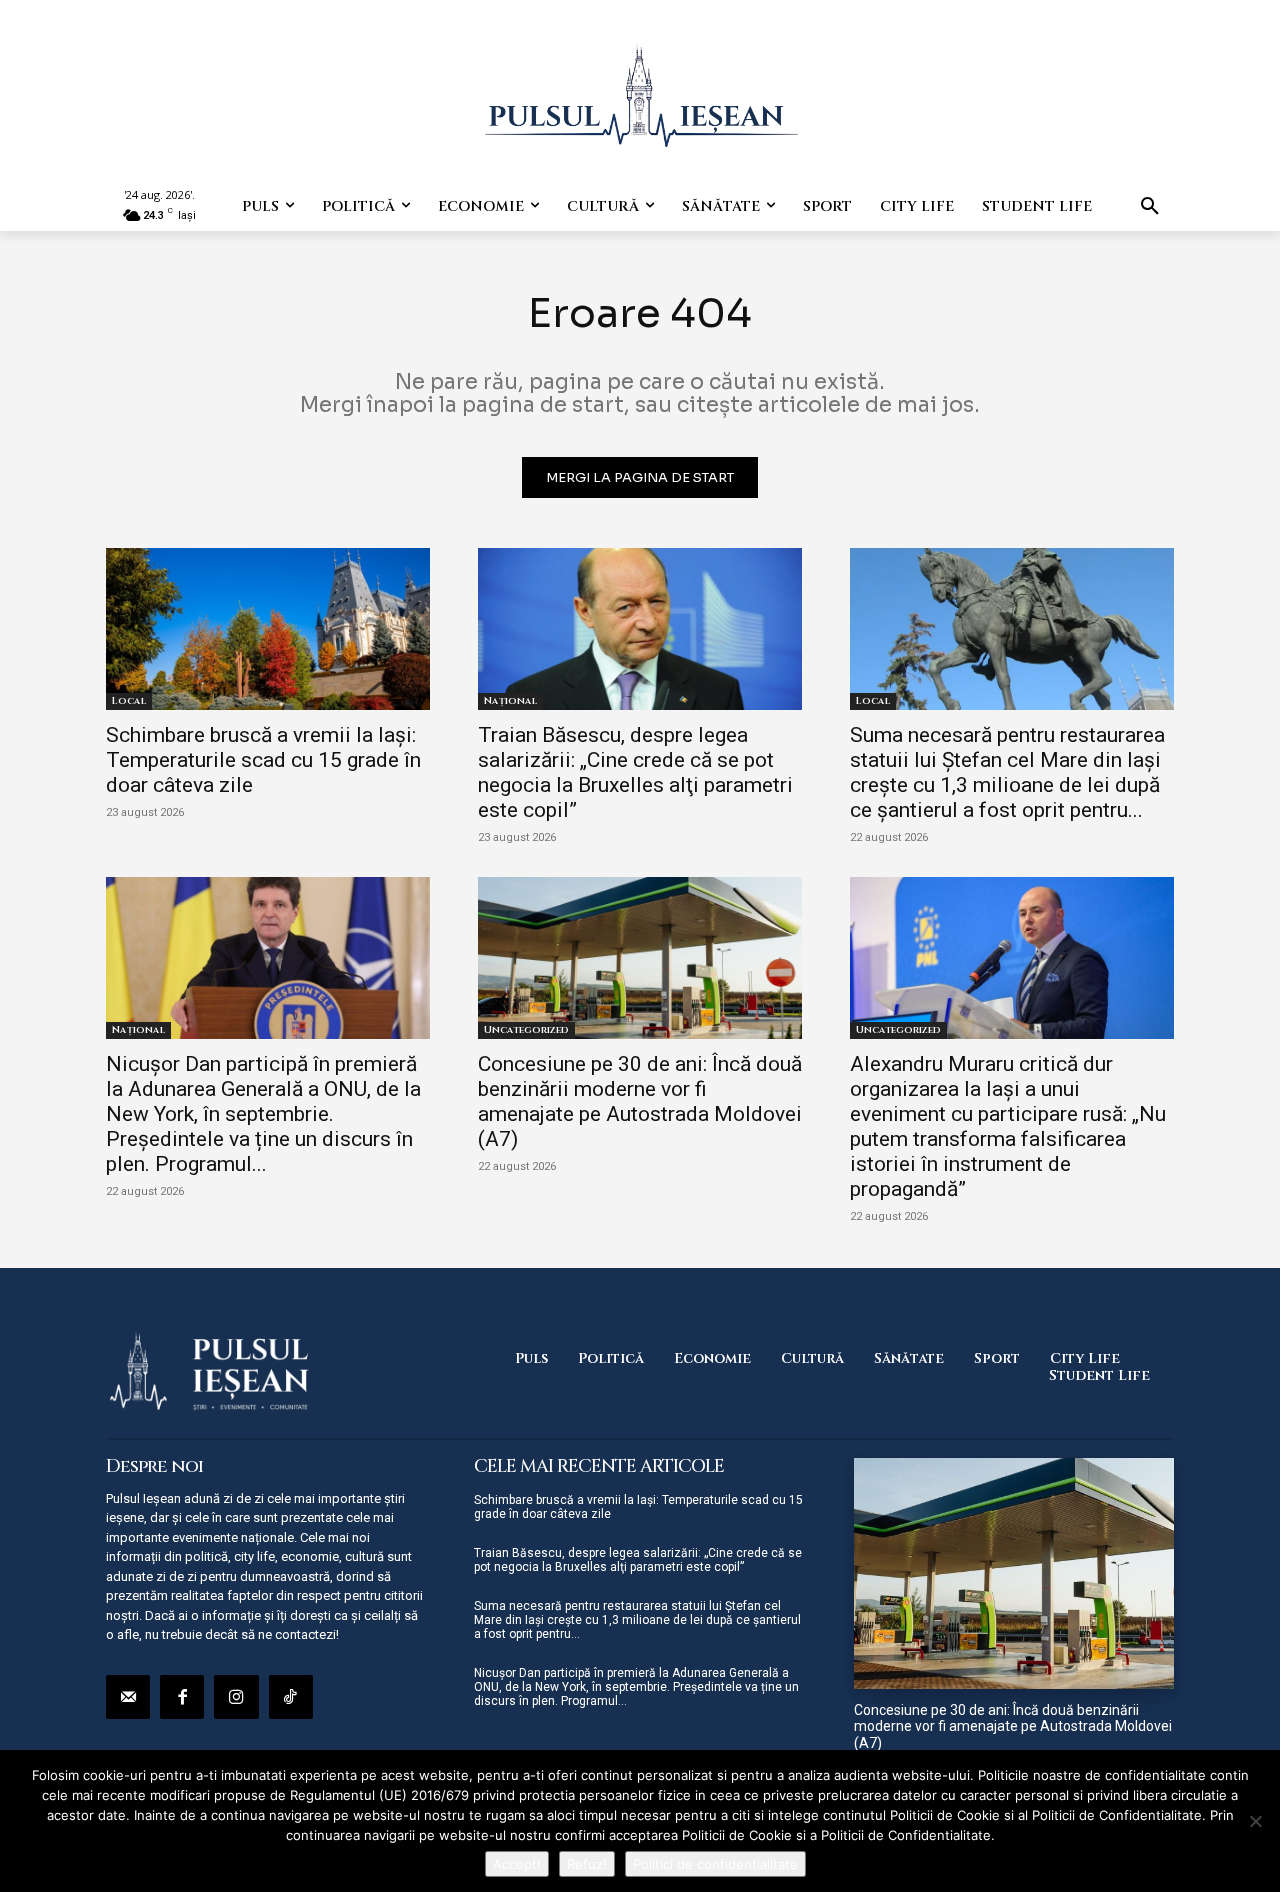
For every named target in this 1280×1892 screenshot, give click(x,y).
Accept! (517, 1864)
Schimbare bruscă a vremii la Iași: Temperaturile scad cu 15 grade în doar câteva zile (263, 760)
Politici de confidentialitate (715, 1864)
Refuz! (587, 1864)
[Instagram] (236, 1697)
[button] (1150, 207)
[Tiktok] (291, 1697)
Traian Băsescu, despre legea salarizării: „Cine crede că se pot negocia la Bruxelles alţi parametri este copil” (635, 772)
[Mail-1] (128, 1697)
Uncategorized (526, 1030)
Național (510, 701)
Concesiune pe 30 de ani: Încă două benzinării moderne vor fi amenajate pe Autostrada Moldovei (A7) (640, 1101)
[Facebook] (182, 1697)
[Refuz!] (1255, 1821)
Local (129, 701)
